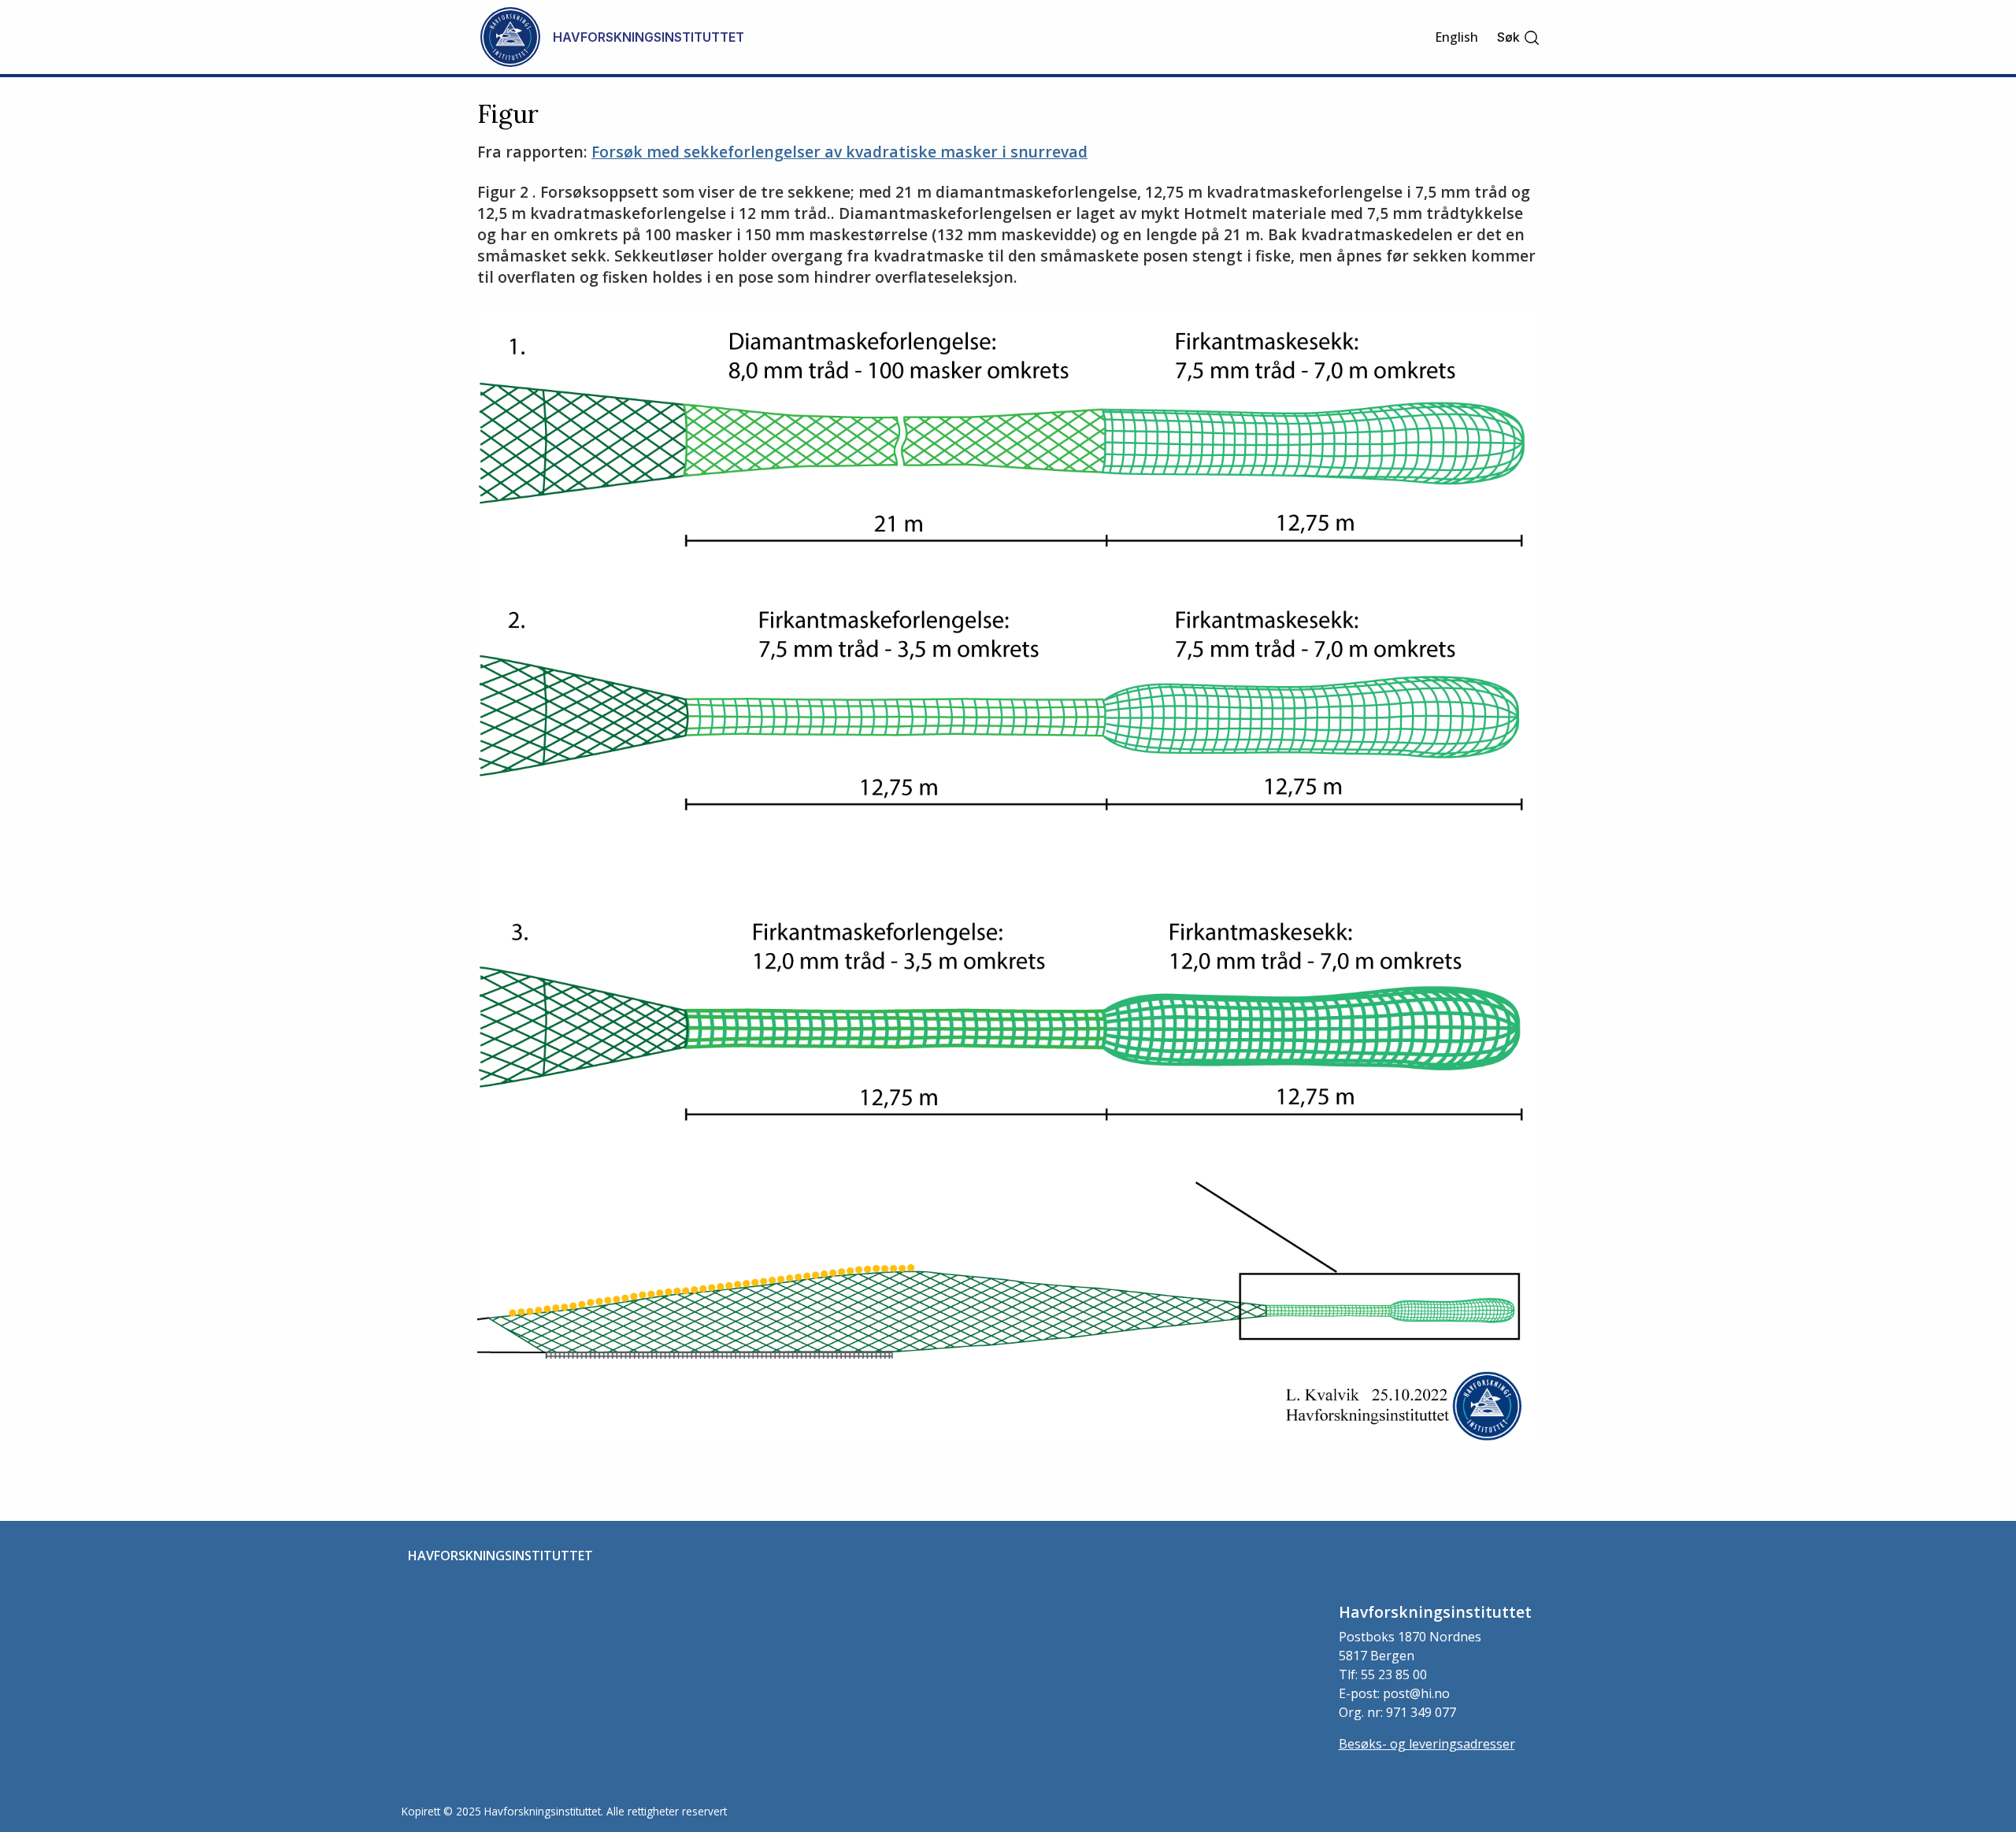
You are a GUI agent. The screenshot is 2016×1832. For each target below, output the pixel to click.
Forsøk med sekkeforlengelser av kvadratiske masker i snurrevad (839, 152)
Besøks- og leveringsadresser (1427, 1744)
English (1456, 37)
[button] (1519, 37)
